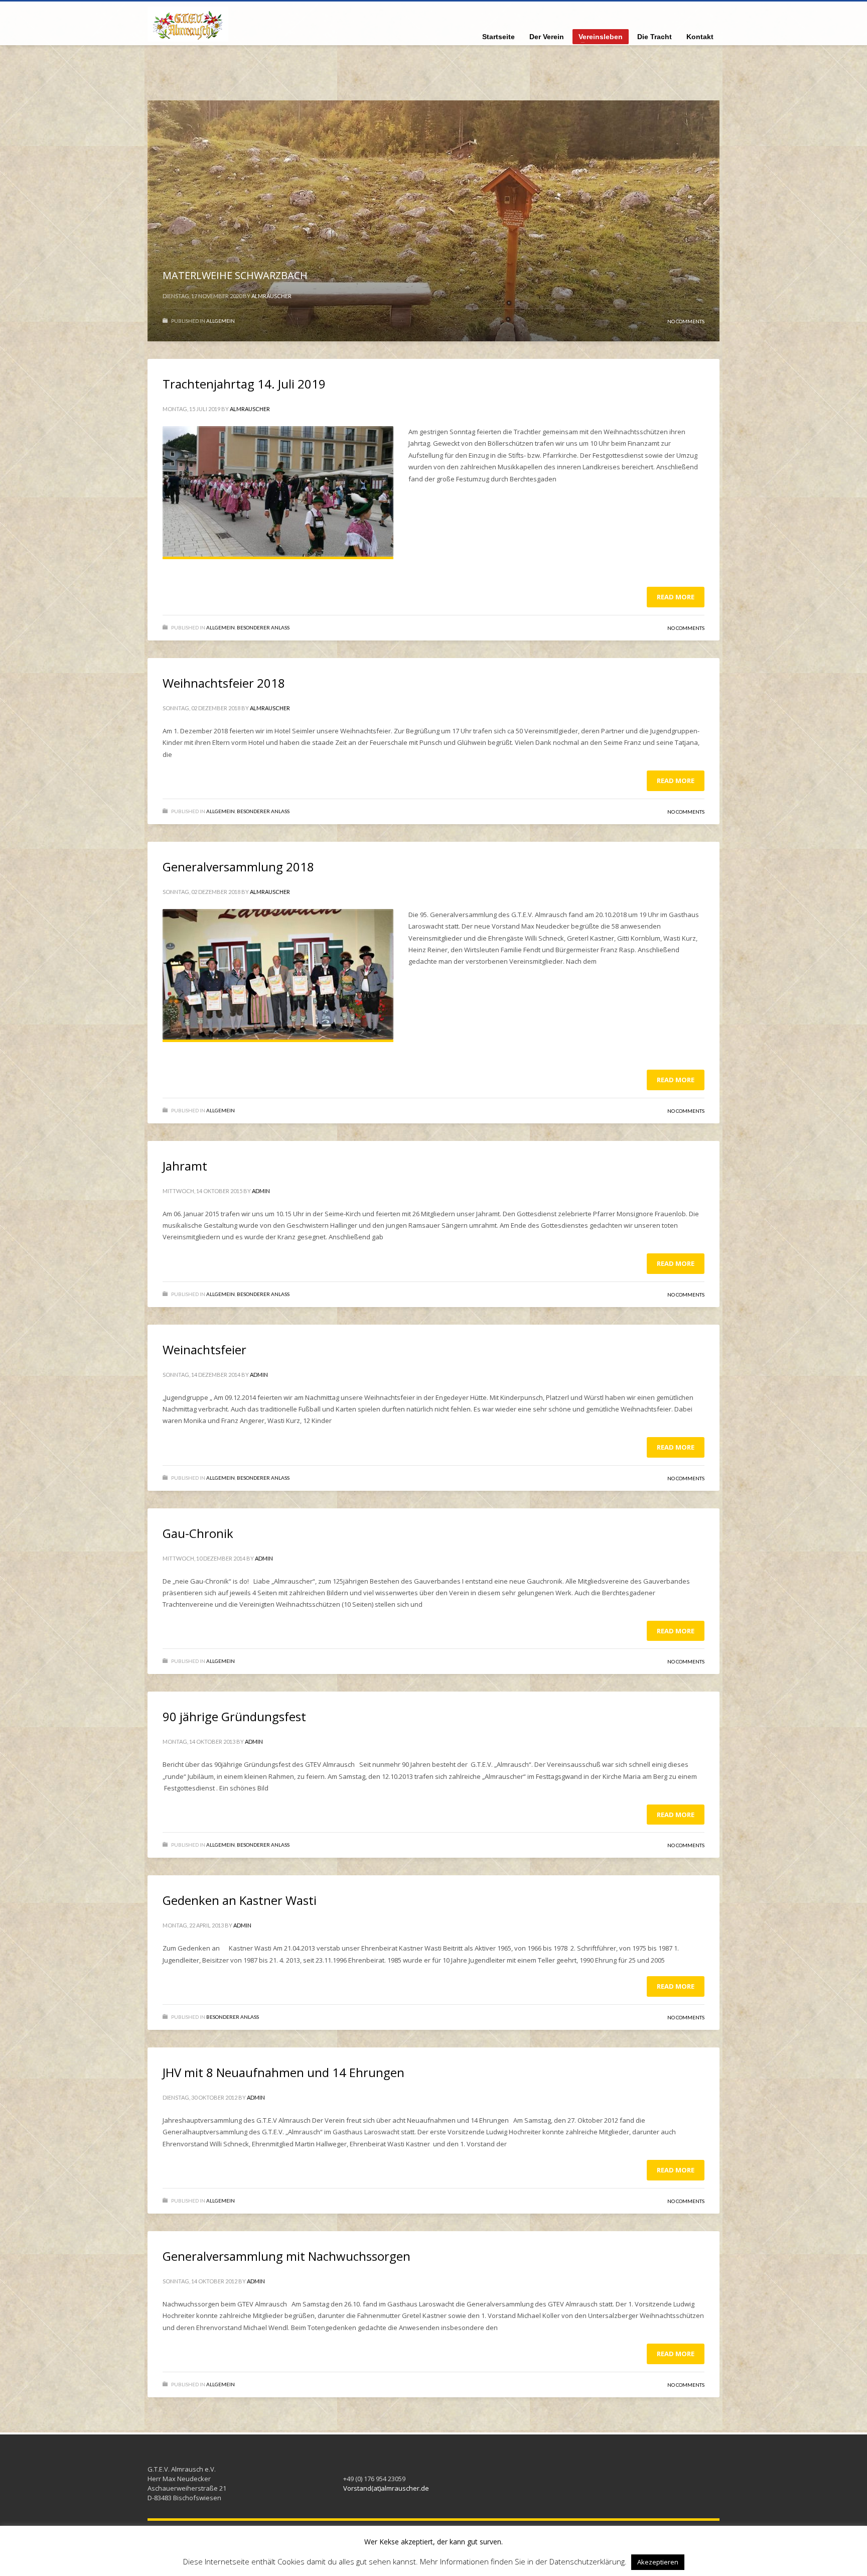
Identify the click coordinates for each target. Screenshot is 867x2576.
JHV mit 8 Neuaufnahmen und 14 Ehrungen (283, 2072)
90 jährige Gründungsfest (234, 1716)
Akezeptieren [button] (658, 2562)
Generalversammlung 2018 (238, 867)
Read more (676, 597)
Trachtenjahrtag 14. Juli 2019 (244, 384)
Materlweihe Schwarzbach (235, 275)
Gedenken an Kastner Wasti (240, 1900)
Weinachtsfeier (204, 1349)
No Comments (686, 321)
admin (261, 1191)
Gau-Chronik (198, 1533)
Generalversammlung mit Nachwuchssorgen (286, 2256)
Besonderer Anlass (263, 627)
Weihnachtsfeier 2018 (224, 683)
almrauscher (271, 296)
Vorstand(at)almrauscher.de (386, 2488)
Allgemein (221, 321)
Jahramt (185, 1166)
